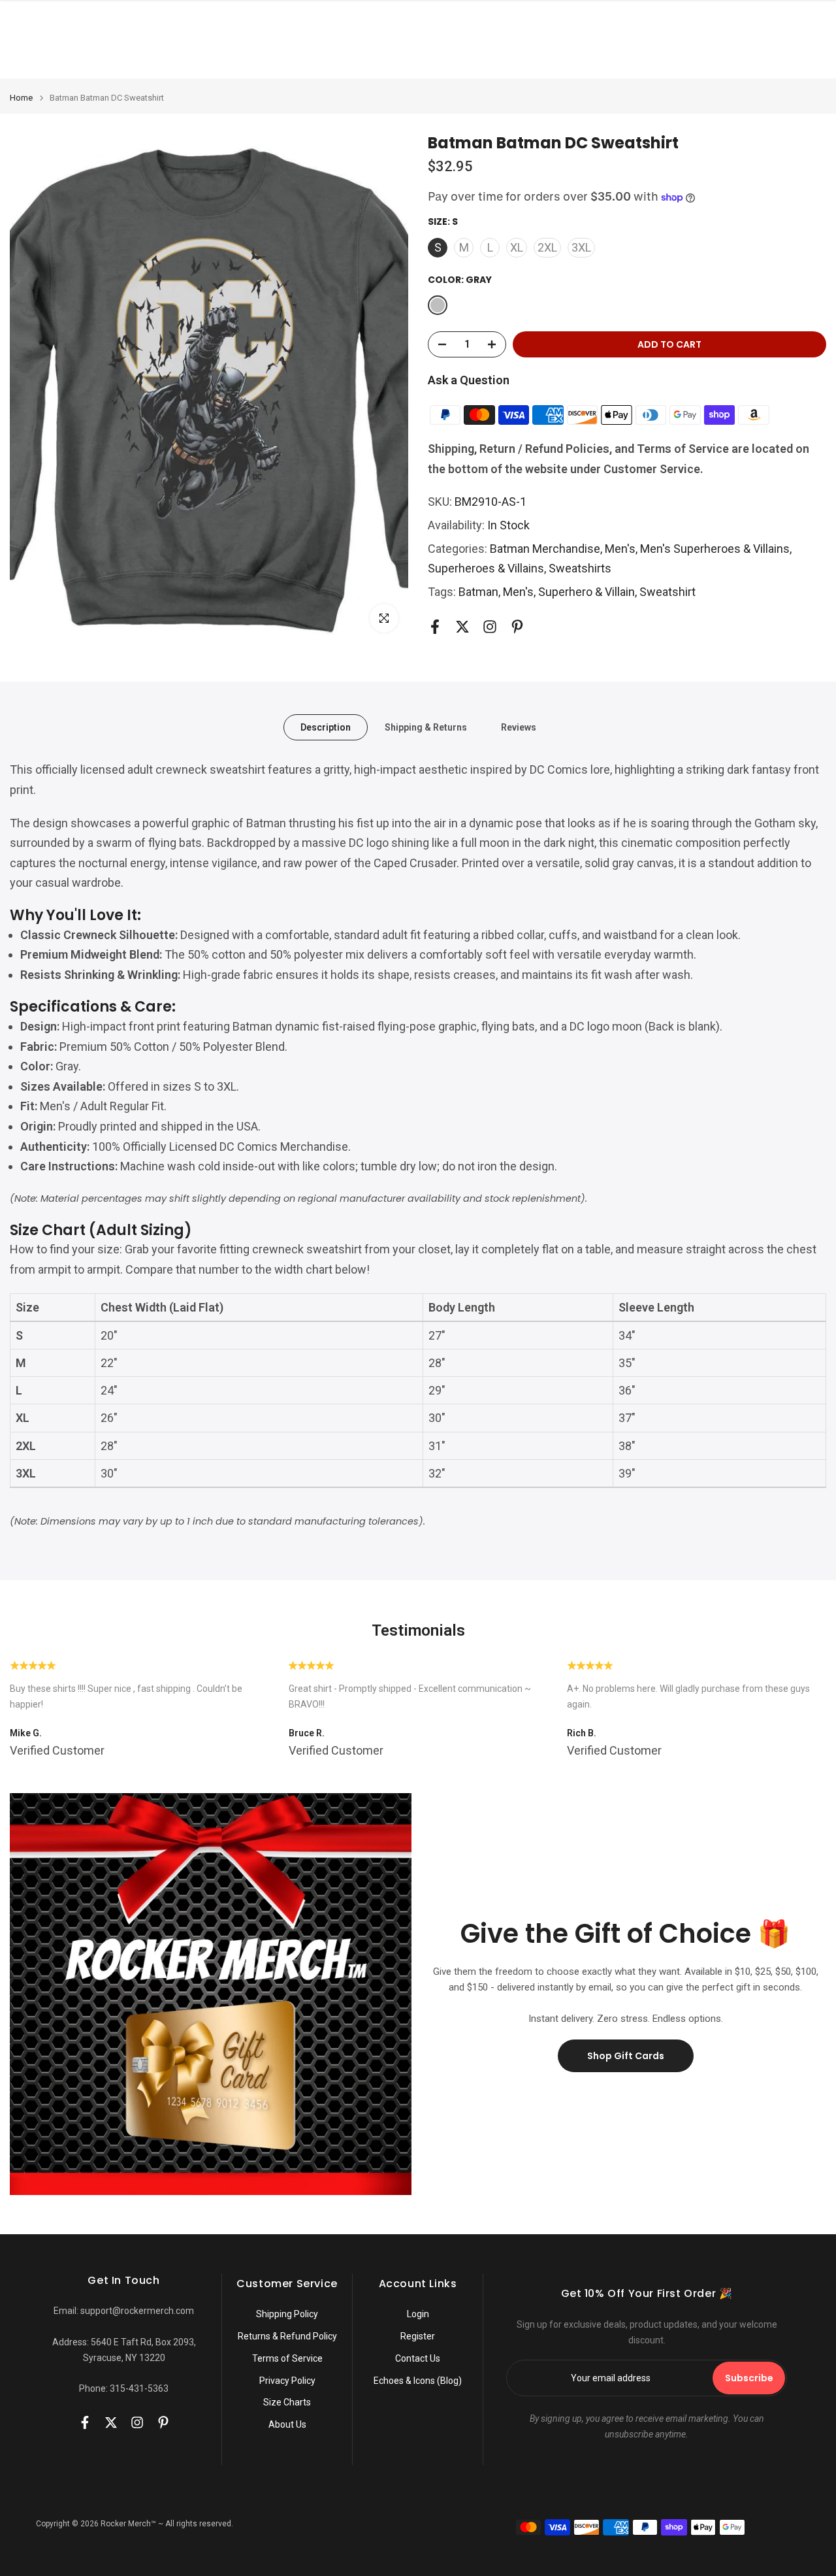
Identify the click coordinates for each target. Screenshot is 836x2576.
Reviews (519, 727)
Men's (620, 549)
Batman (478, 592)
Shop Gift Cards (626, 2056)
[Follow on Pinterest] (517, 627)
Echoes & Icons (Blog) (418, 2381)
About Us (287, 2424)
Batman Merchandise (545, 549)
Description (326, 727)
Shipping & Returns (426, 727)
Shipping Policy (287, 2314)
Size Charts (287, 2402)
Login (418, 2314)
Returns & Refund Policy (287, 2336)
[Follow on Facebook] (435, 627)
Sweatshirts (580, 568)
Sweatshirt (667, 592)
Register (418, 2336)
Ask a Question (469, 380)
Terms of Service (287, 2358)
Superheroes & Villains (486, 568)
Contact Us (418, 2358)
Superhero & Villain (587, 592)
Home (21, 98)
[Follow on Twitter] (462, 627)
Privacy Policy (287, 2381)
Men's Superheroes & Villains (715, 549)
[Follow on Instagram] (490, 627)
